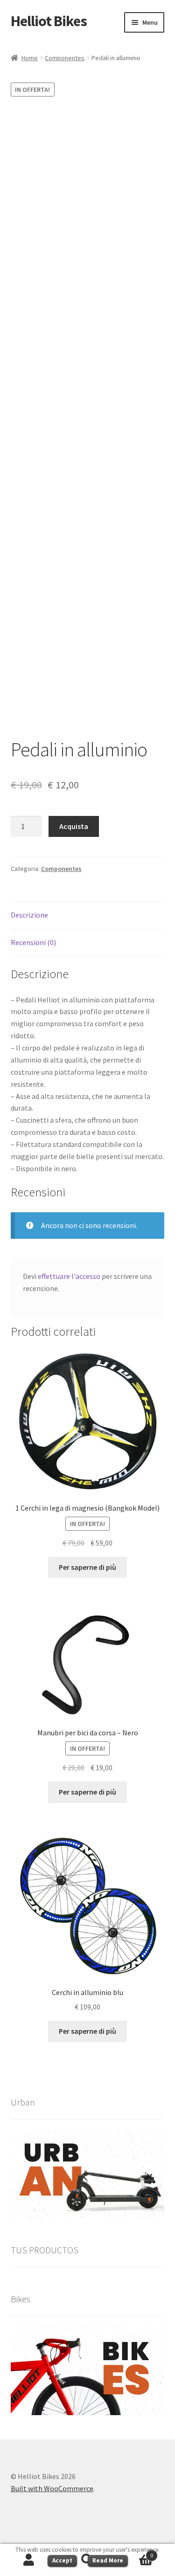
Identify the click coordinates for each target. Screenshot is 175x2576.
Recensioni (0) (33, 942)
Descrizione (29, 915)
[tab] (88, 915)
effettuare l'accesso (69, 1276)
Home (30, 58)
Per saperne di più (87, 1567)
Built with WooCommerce (52, 2488)
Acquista (74, 826)
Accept (62, 2560)
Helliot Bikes (49, 21)
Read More (108, 2560)
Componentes (65, 58)
